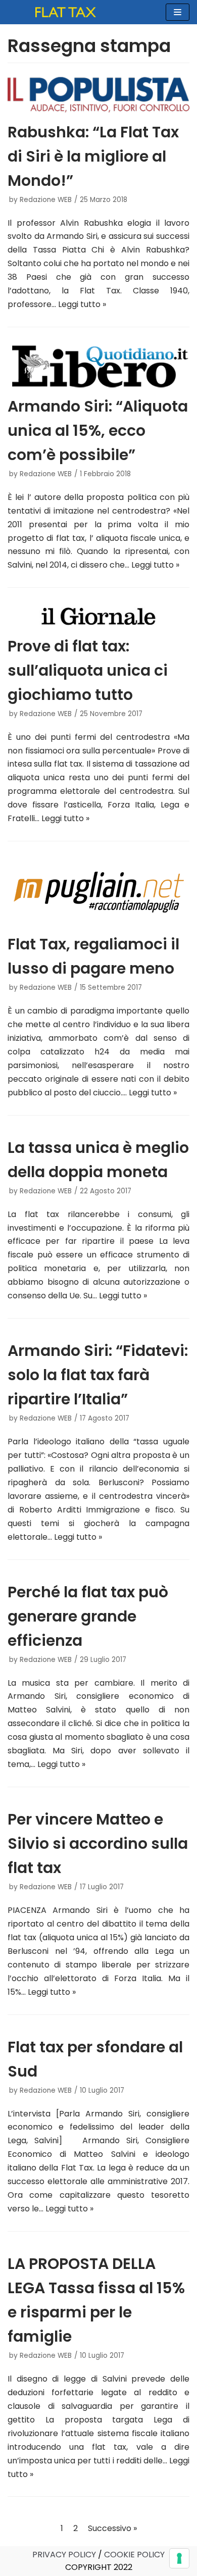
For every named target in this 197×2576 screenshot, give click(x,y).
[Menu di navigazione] (178, 12)
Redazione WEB (46, 200)
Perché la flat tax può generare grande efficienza (88, 1616)
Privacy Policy (64, 2555)
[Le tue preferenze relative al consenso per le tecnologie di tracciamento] (179, 2558)
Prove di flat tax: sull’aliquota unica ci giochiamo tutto (88, 670)
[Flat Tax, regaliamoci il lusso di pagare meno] (98, 892)
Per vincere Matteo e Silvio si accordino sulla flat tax (98, 1843)
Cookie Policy (134, 2555)
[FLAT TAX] (66, 12)
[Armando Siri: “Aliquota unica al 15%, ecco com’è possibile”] (98, 366)
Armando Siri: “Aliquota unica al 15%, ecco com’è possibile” (98, 431)
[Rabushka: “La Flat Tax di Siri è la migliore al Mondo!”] (98, 94)
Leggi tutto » (82, 304)
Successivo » (112, 2528)
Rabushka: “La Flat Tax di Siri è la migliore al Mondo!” (93, 156)
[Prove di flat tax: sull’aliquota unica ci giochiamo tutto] (98, 616)
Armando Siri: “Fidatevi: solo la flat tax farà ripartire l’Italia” (98, 1375)
